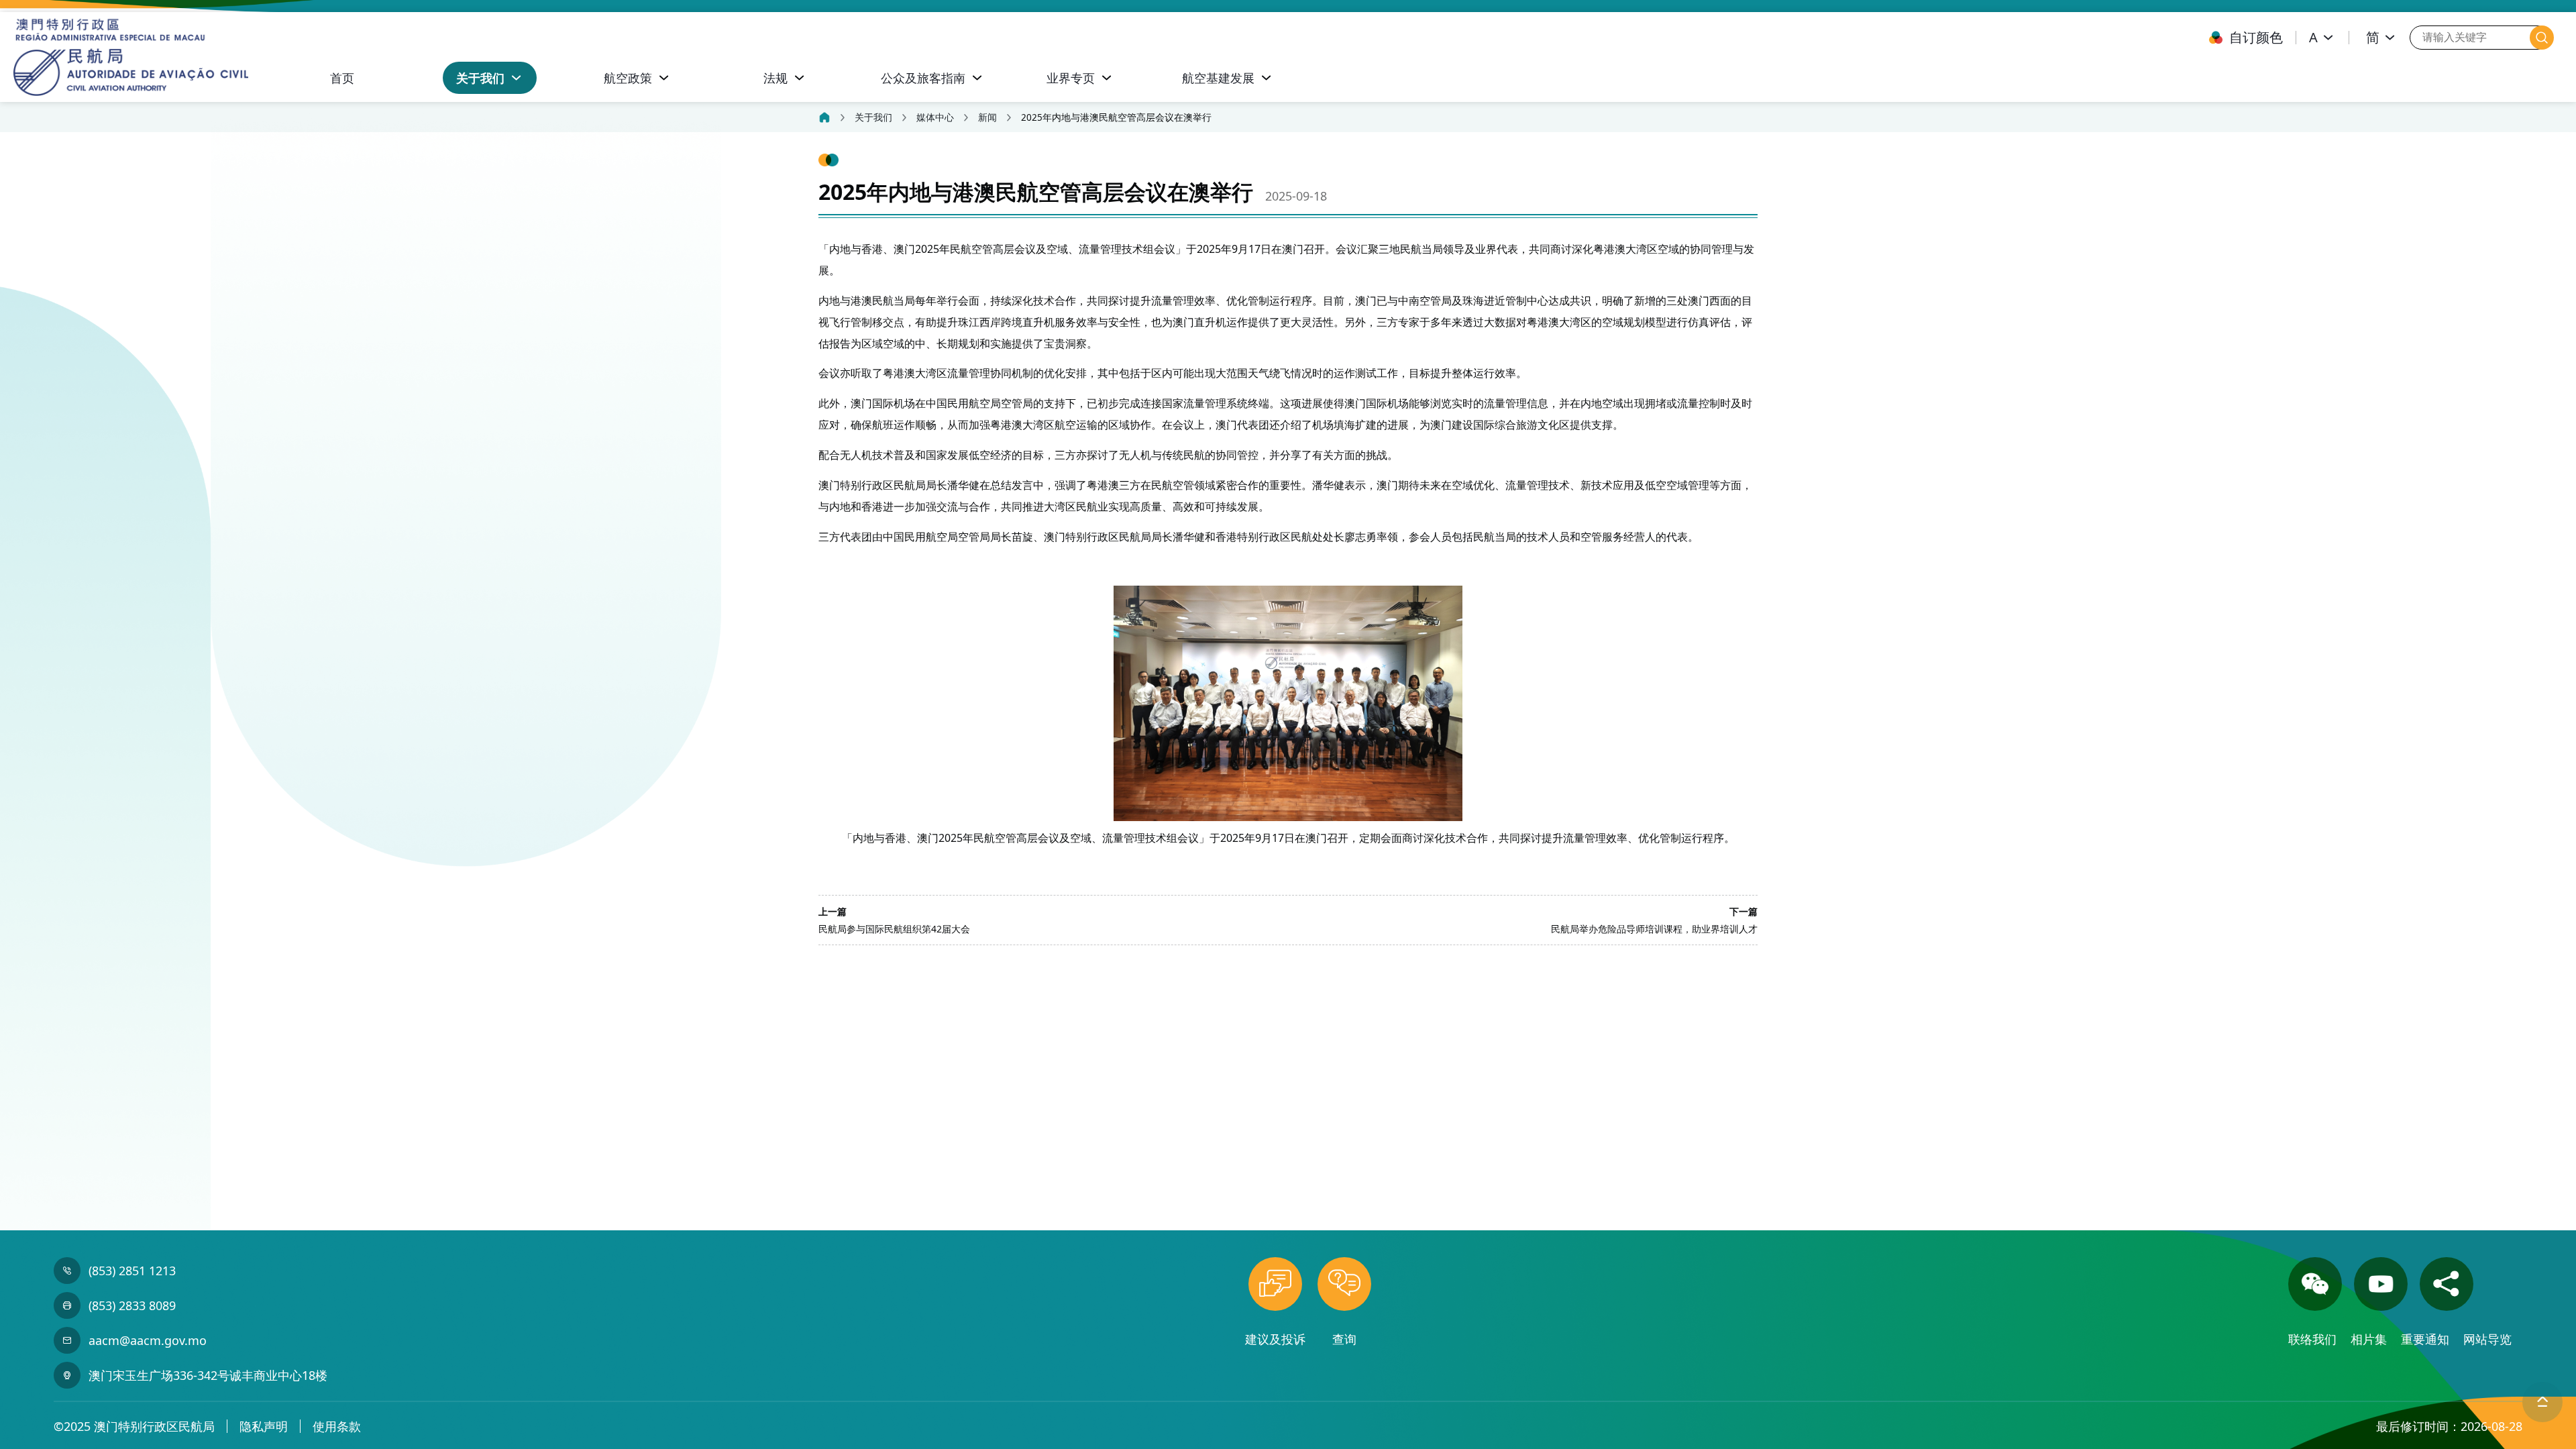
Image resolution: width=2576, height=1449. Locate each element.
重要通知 (2427, 1339)
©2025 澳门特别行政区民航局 (134, 1426)
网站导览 (2487, 1339)
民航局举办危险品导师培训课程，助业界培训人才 (1654, 929)
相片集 (2370, 1339)
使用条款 (337, 1426)
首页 (342, 78)
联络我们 (2314, 1339)
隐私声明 (264, 1426)
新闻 (987, 117)
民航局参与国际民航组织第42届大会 (894, 929)
